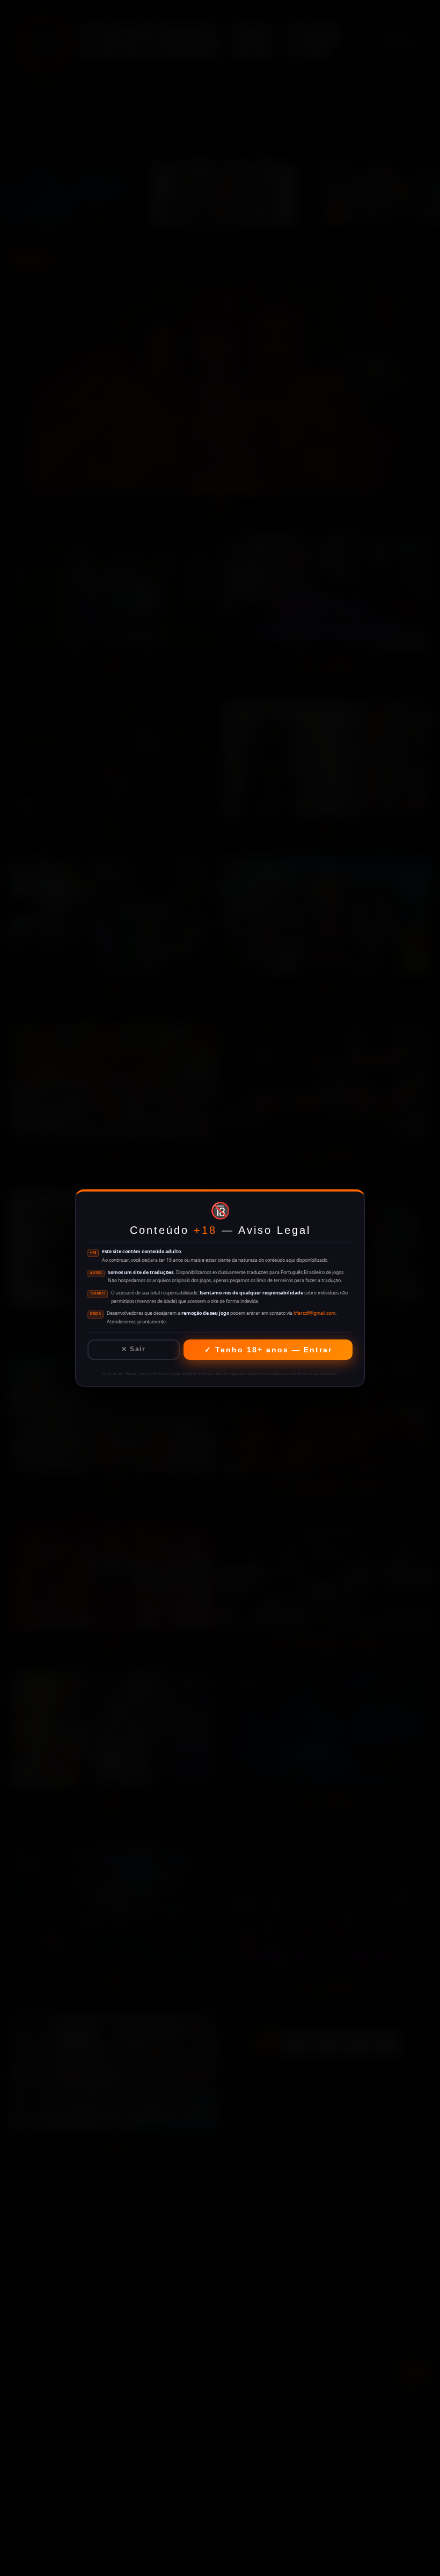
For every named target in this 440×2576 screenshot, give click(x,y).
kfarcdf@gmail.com (314, 1313)
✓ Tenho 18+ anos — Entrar (268, 1350)
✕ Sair (133, 1349)
